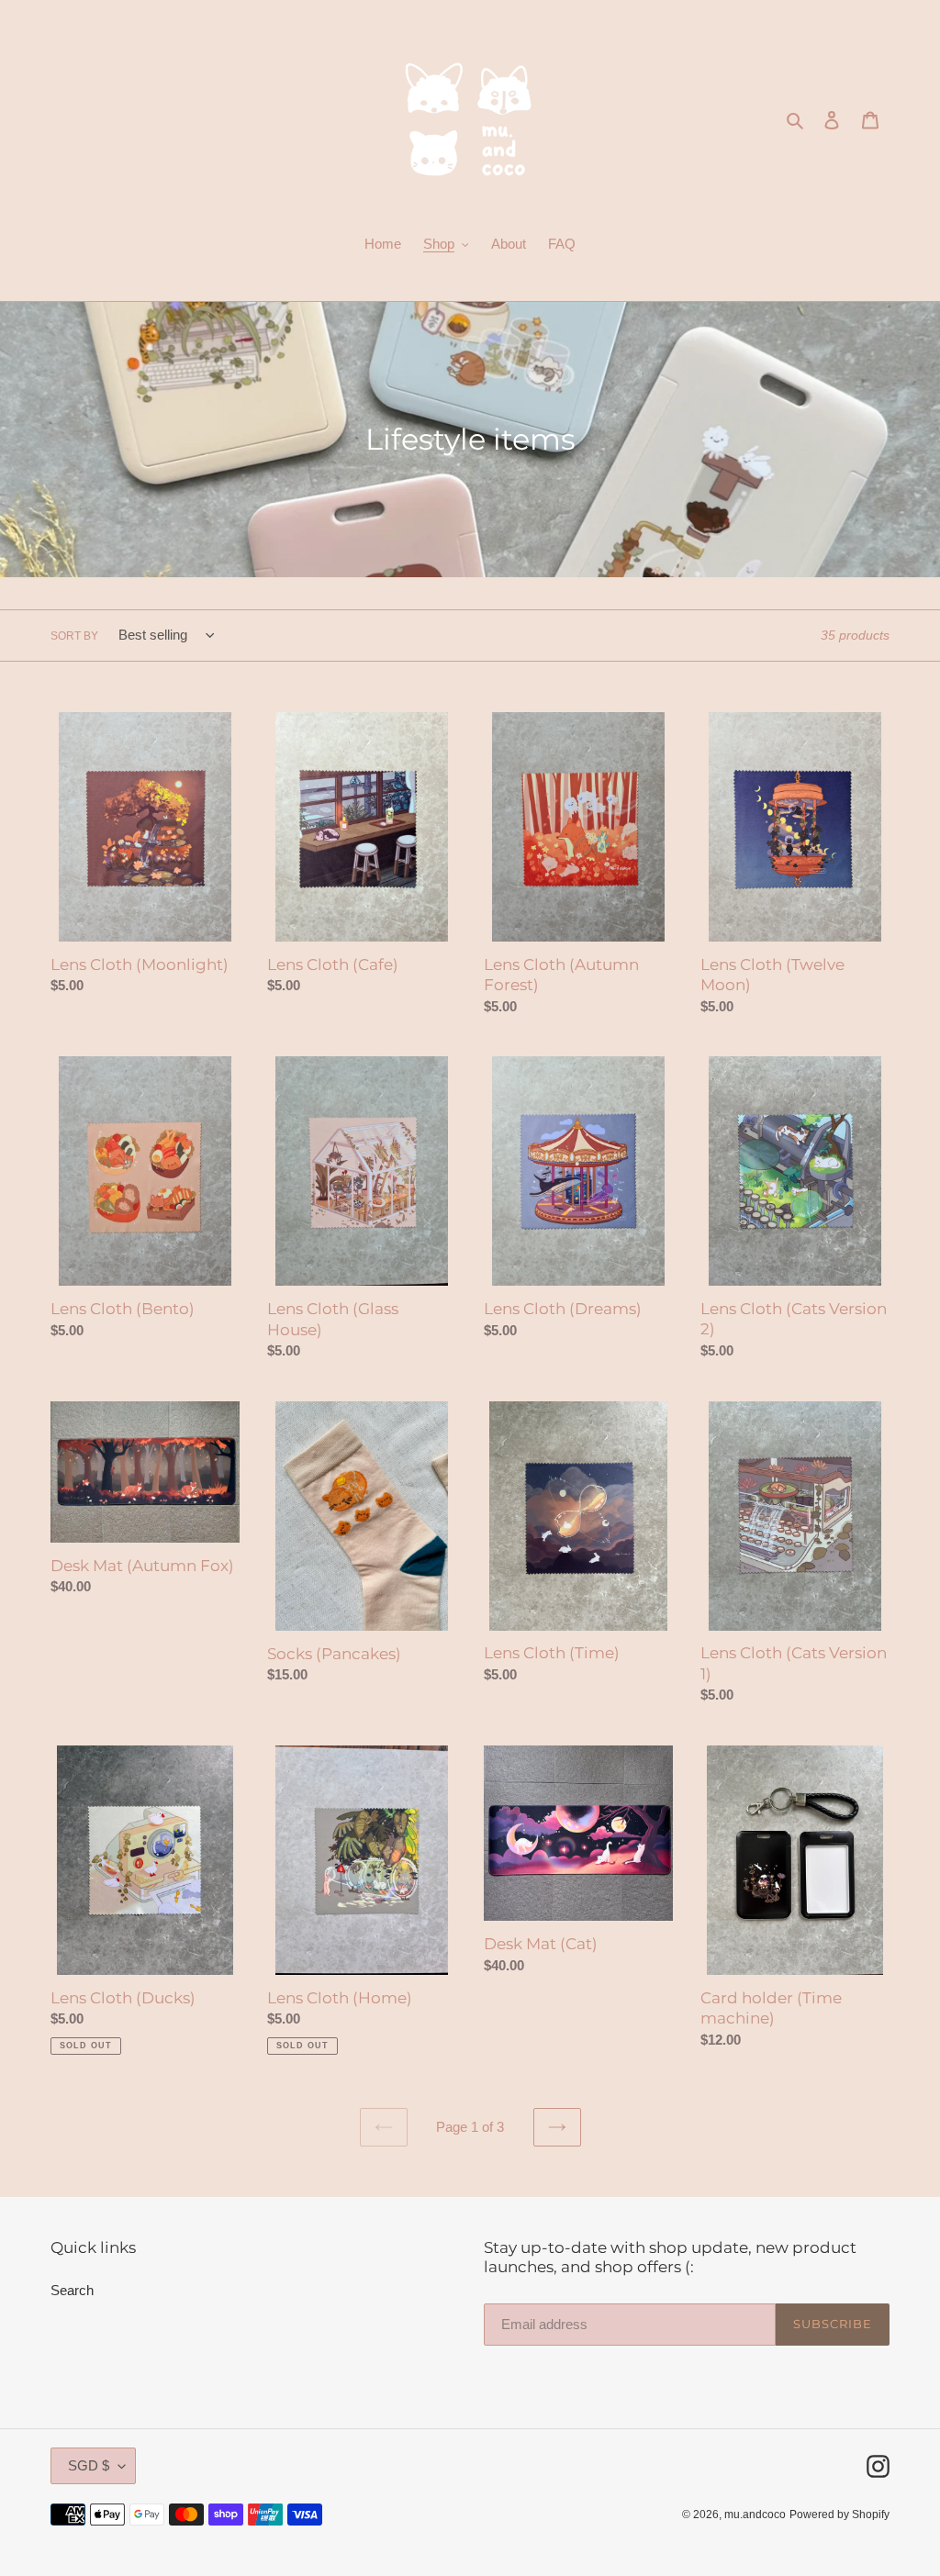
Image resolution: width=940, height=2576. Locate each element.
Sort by (74, 636)
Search (72, 2290)
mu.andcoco (755, 2515)
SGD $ (89, 2465)
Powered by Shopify (839, 2515)
